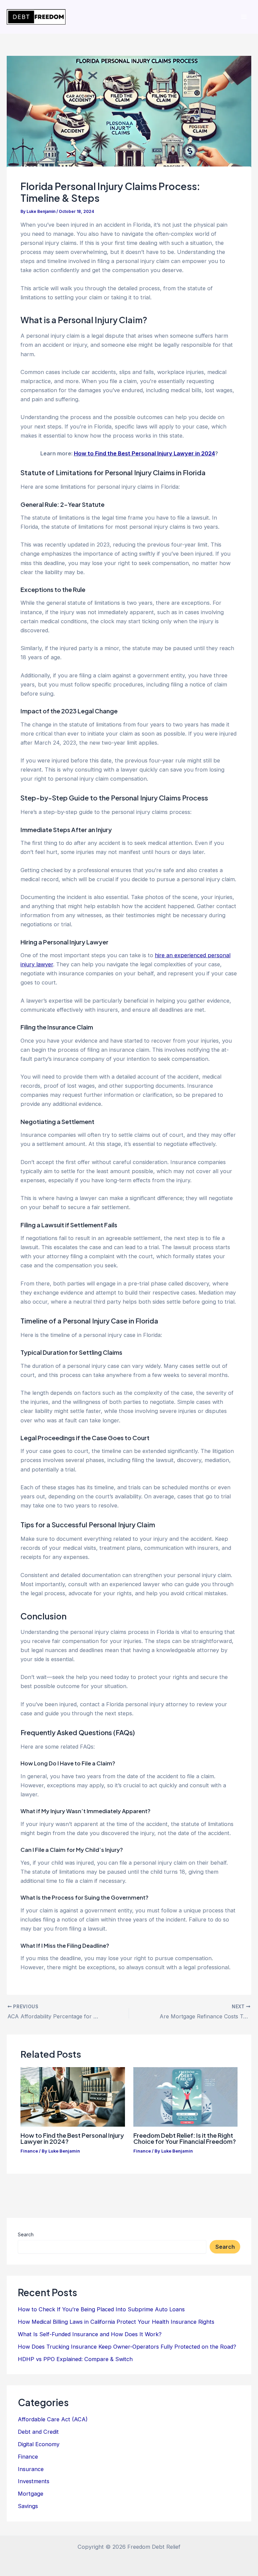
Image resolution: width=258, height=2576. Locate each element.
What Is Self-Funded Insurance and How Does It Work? (90, 2334)
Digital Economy (39, 2444)
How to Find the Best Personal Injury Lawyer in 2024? (72, 2138)
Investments (34, 2481)
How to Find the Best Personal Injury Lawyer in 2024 (144, 453)
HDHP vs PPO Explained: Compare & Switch (75, 2359)
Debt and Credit (38, 2432)
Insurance (31, 2469)
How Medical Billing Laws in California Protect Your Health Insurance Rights (116, 2322)
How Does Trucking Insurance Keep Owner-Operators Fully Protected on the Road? (127, 2347)
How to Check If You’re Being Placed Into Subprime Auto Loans (101, 2309)
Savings (28, 2506)
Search (26, 2234)
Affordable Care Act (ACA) (53, 2419)
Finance (29, 2151)
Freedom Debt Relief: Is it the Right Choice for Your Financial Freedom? (185, 2138)
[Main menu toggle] (244, 17)
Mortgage (31, 2494)
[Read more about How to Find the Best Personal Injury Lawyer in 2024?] (73, 2096)
